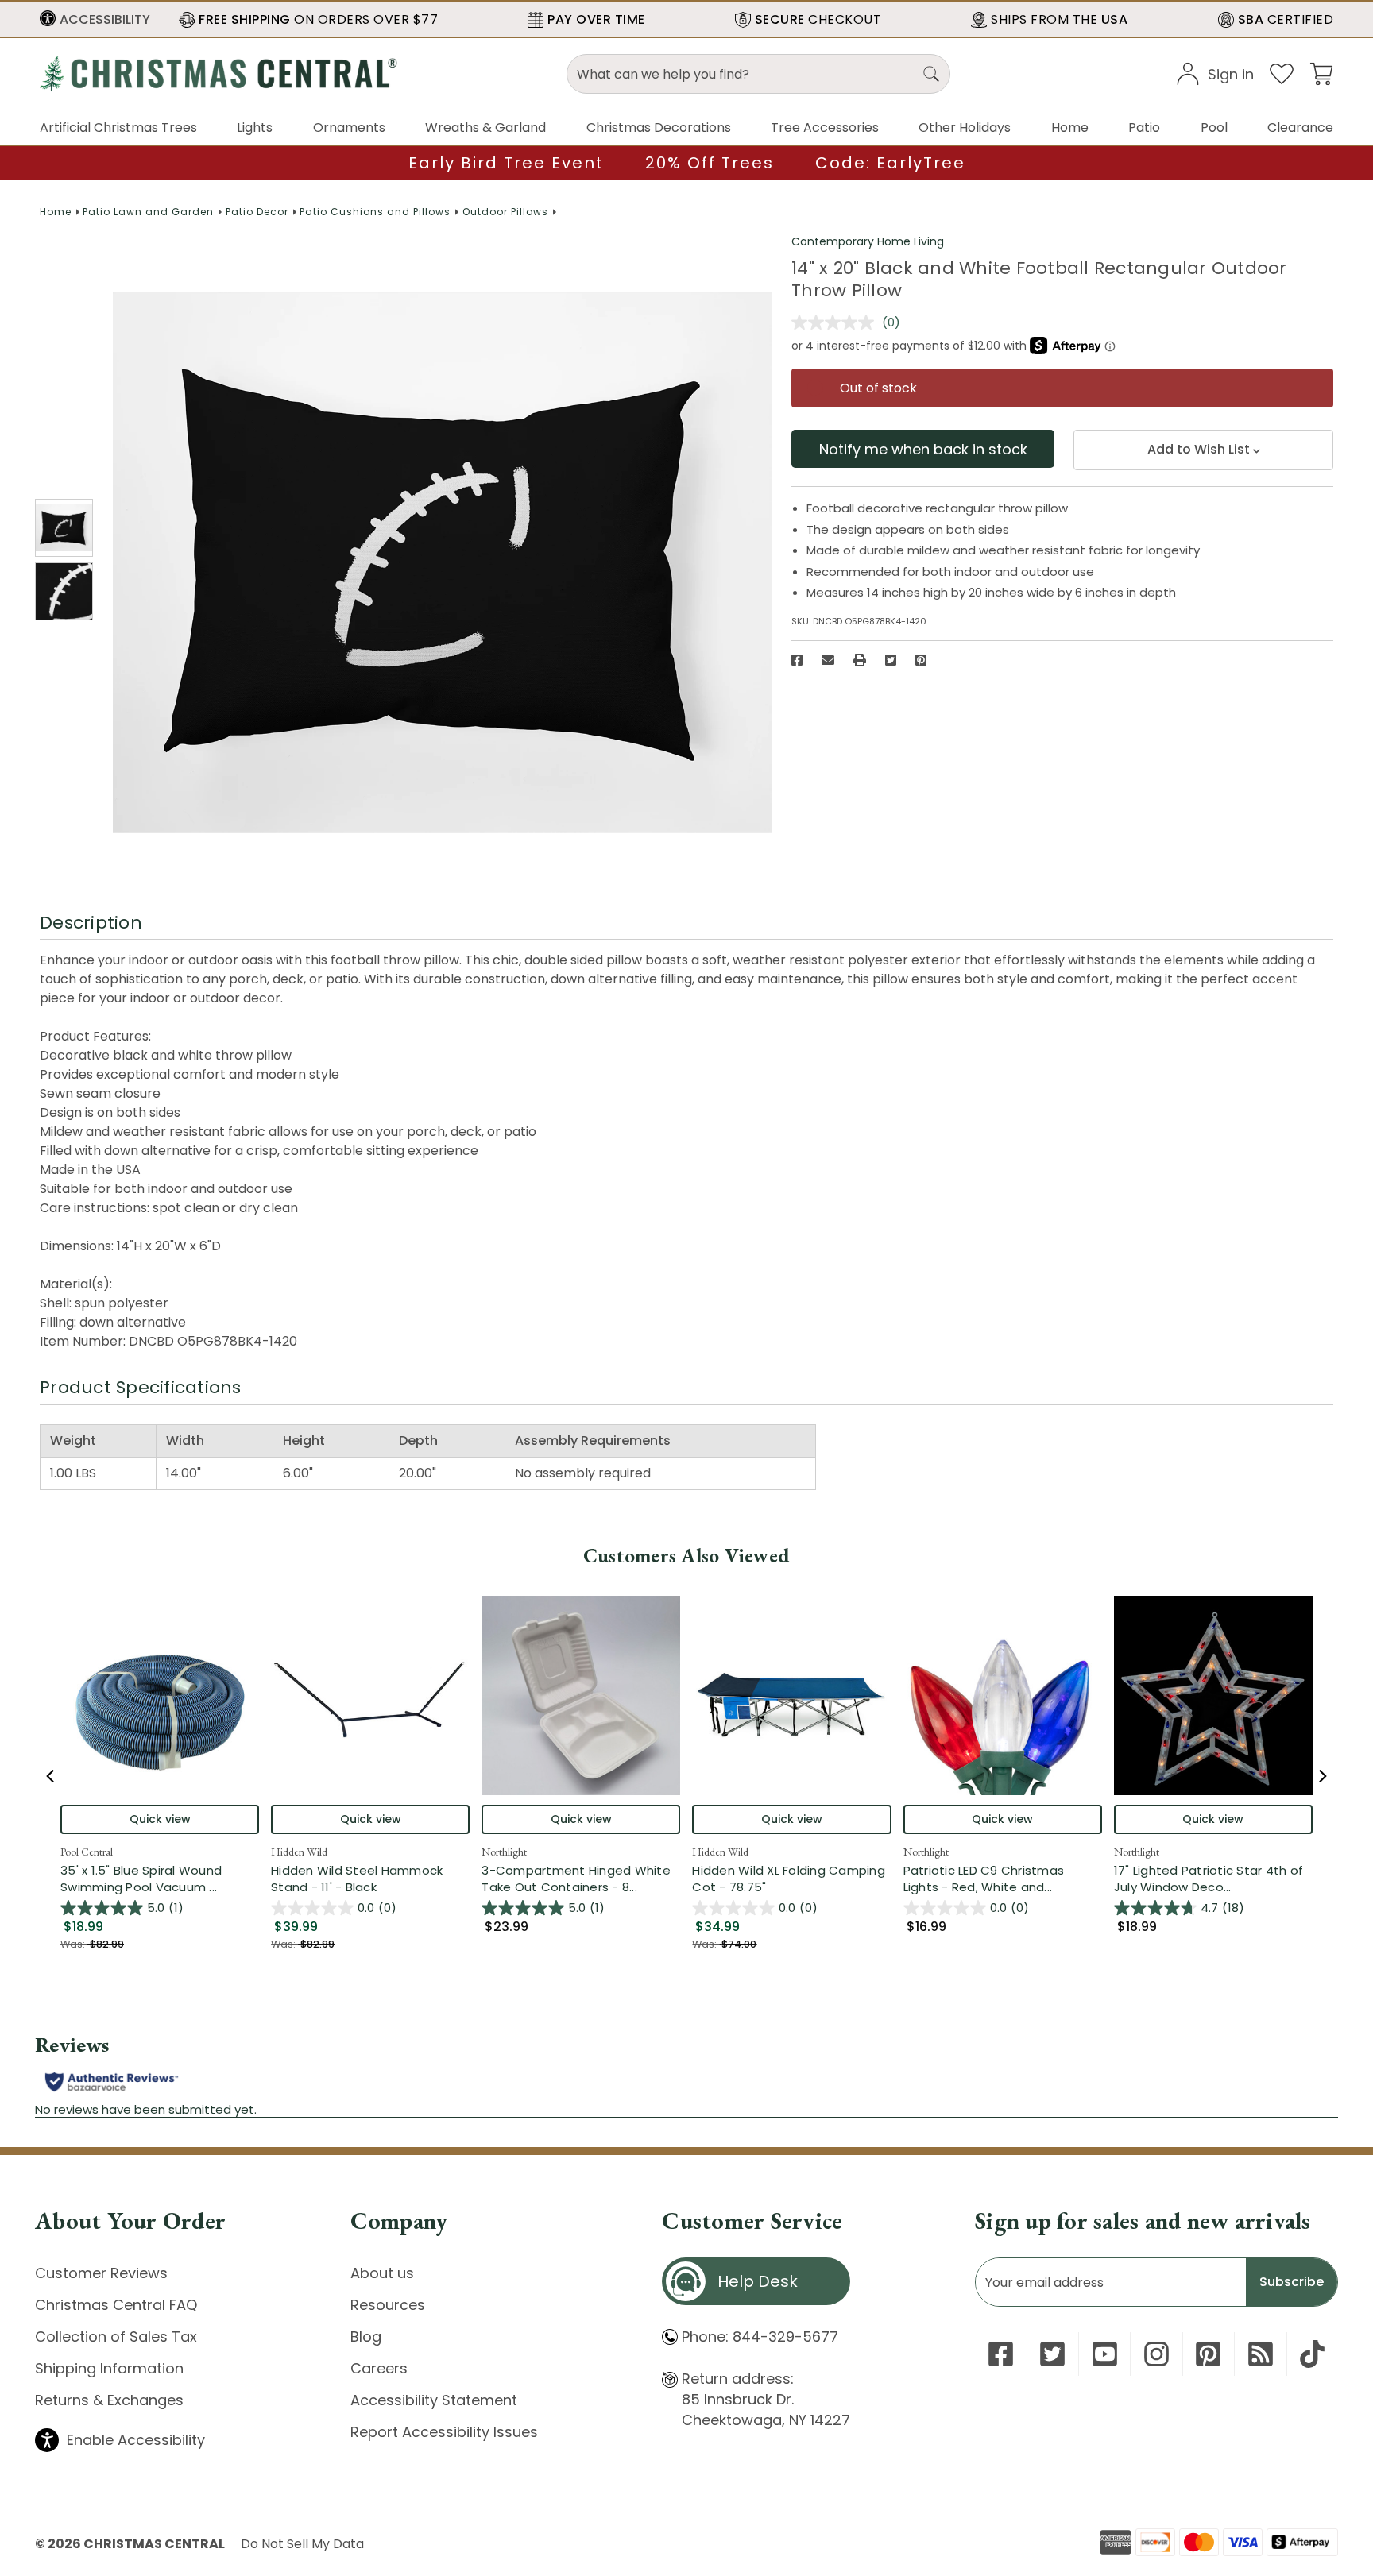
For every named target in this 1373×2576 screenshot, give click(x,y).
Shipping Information (109, 2368)
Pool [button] (1214, 127)
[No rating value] (837, 322)
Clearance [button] (1300, 127)
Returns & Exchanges (109, 2400)
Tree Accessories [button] (825, 127)
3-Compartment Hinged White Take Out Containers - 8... (581, 1879)
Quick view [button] (160, 1819)
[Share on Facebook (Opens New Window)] (797, 660)
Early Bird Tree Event (506, 163)
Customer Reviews (101, 2273)
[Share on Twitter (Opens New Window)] (891, 660)
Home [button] (1070, 127)
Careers (379, 2368)
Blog (366, 2337)
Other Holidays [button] (965, 127)
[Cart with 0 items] (1321, 73)
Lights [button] (255, 127)
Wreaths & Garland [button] (485, 127)
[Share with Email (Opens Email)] (828, 660)
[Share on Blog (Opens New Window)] (1261, 2354)
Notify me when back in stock (923, 449)
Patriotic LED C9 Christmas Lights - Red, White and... (1003, 1879)
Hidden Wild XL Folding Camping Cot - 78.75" (789, 1879)
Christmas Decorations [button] (659, 127)
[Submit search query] (931, 74)
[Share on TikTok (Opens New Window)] (1312, 2354)
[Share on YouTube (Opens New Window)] (1105, 2354)
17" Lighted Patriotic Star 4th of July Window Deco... (1213, 1879)
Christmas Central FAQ (116, 2305)
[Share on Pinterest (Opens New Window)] (921, 660)
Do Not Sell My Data (302, 2544)
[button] (95, 20)
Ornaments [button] (349, 127)
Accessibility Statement (434, 2400)
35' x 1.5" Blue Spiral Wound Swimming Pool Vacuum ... (160, 1879)
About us (382, 2273)
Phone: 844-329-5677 (760, 2337)
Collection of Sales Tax (116, 2337)
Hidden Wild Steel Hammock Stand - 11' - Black (357, 1879)
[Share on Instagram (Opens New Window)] (1156, 2354)
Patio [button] (1144, 127)
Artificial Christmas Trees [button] (118, 127)
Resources (388, 2305)
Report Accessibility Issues (444, 2432)
